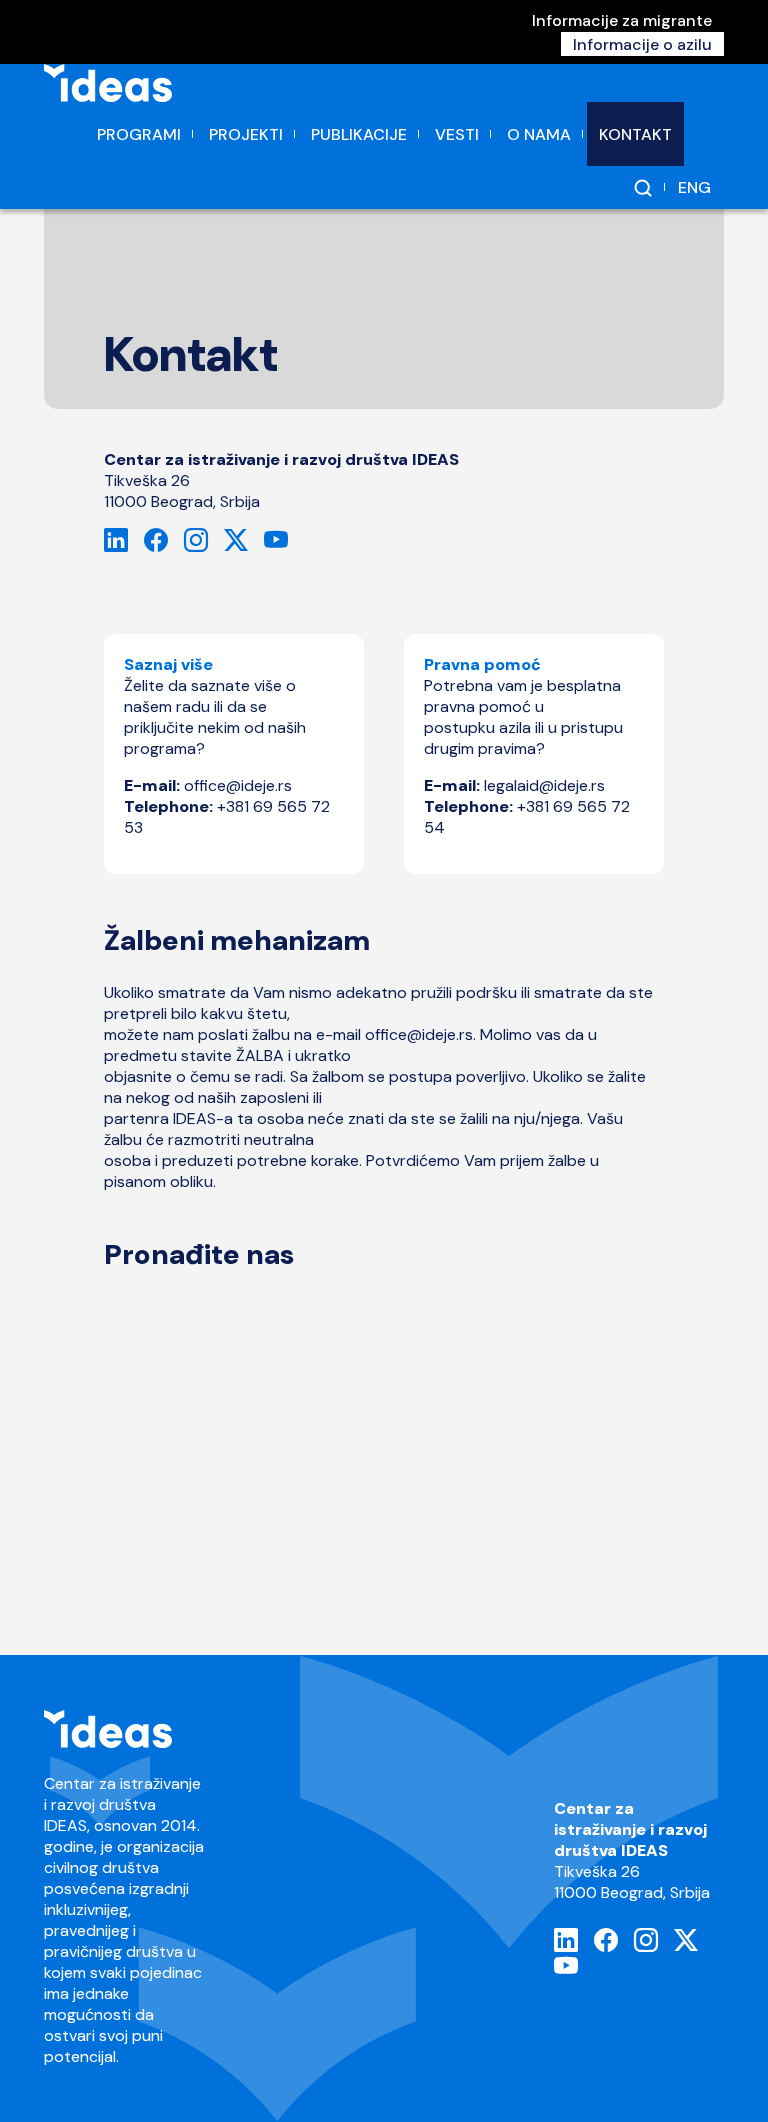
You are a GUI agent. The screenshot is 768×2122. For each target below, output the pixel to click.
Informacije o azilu (642, 44)
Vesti (457, 134)
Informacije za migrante (622, 20)
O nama (539, 134)
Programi (139, 134)
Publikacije (359, 134)
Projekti (246, 134)
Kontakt (635, 134)
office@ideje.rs (240, 785)
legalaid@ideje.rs (544, 785)
